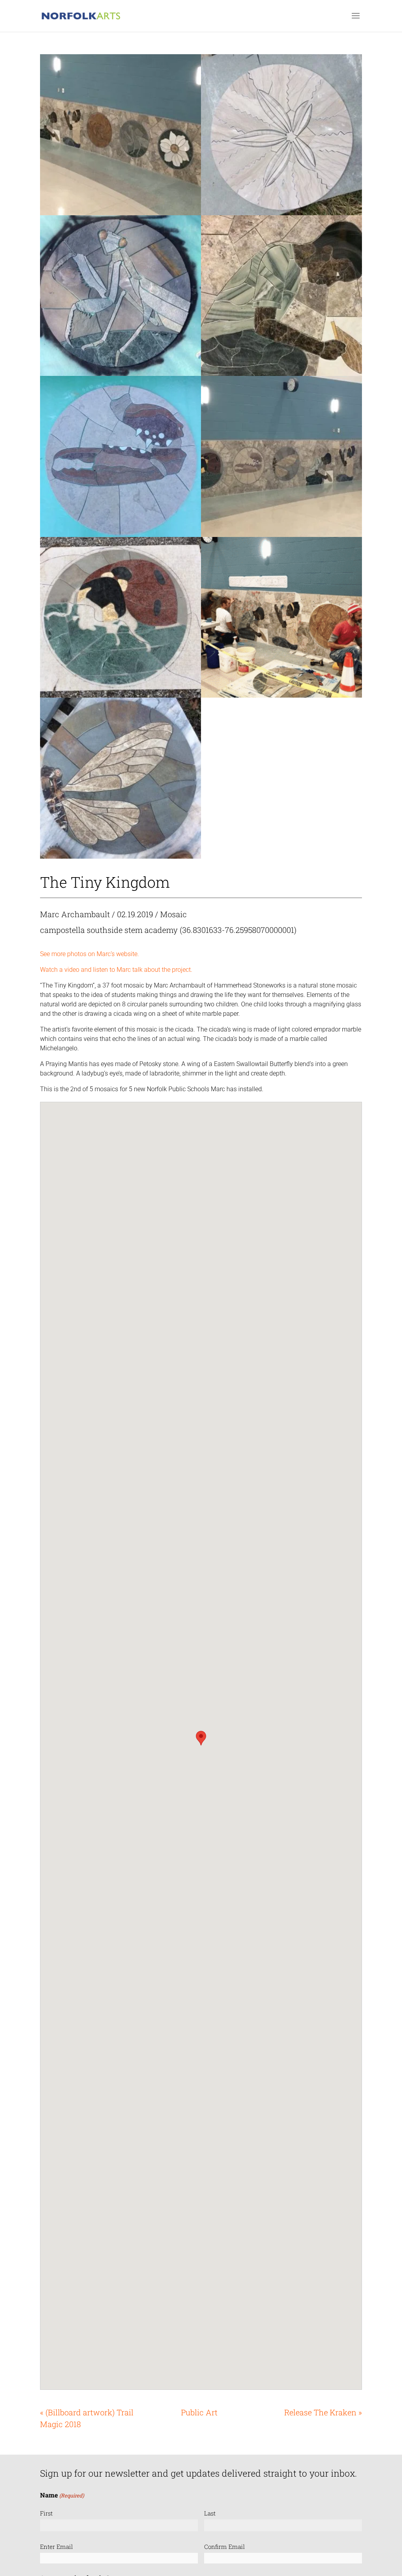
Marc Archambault (75, 914)
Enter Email (57, 2547)
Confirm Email (225, 2547)
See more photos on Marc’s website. (90, 954)
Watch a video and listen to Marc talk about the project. (116, 970)
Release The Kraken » (323, 2412)
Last (210, 2513)
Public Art (199, 2412)
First (46, 2513)
